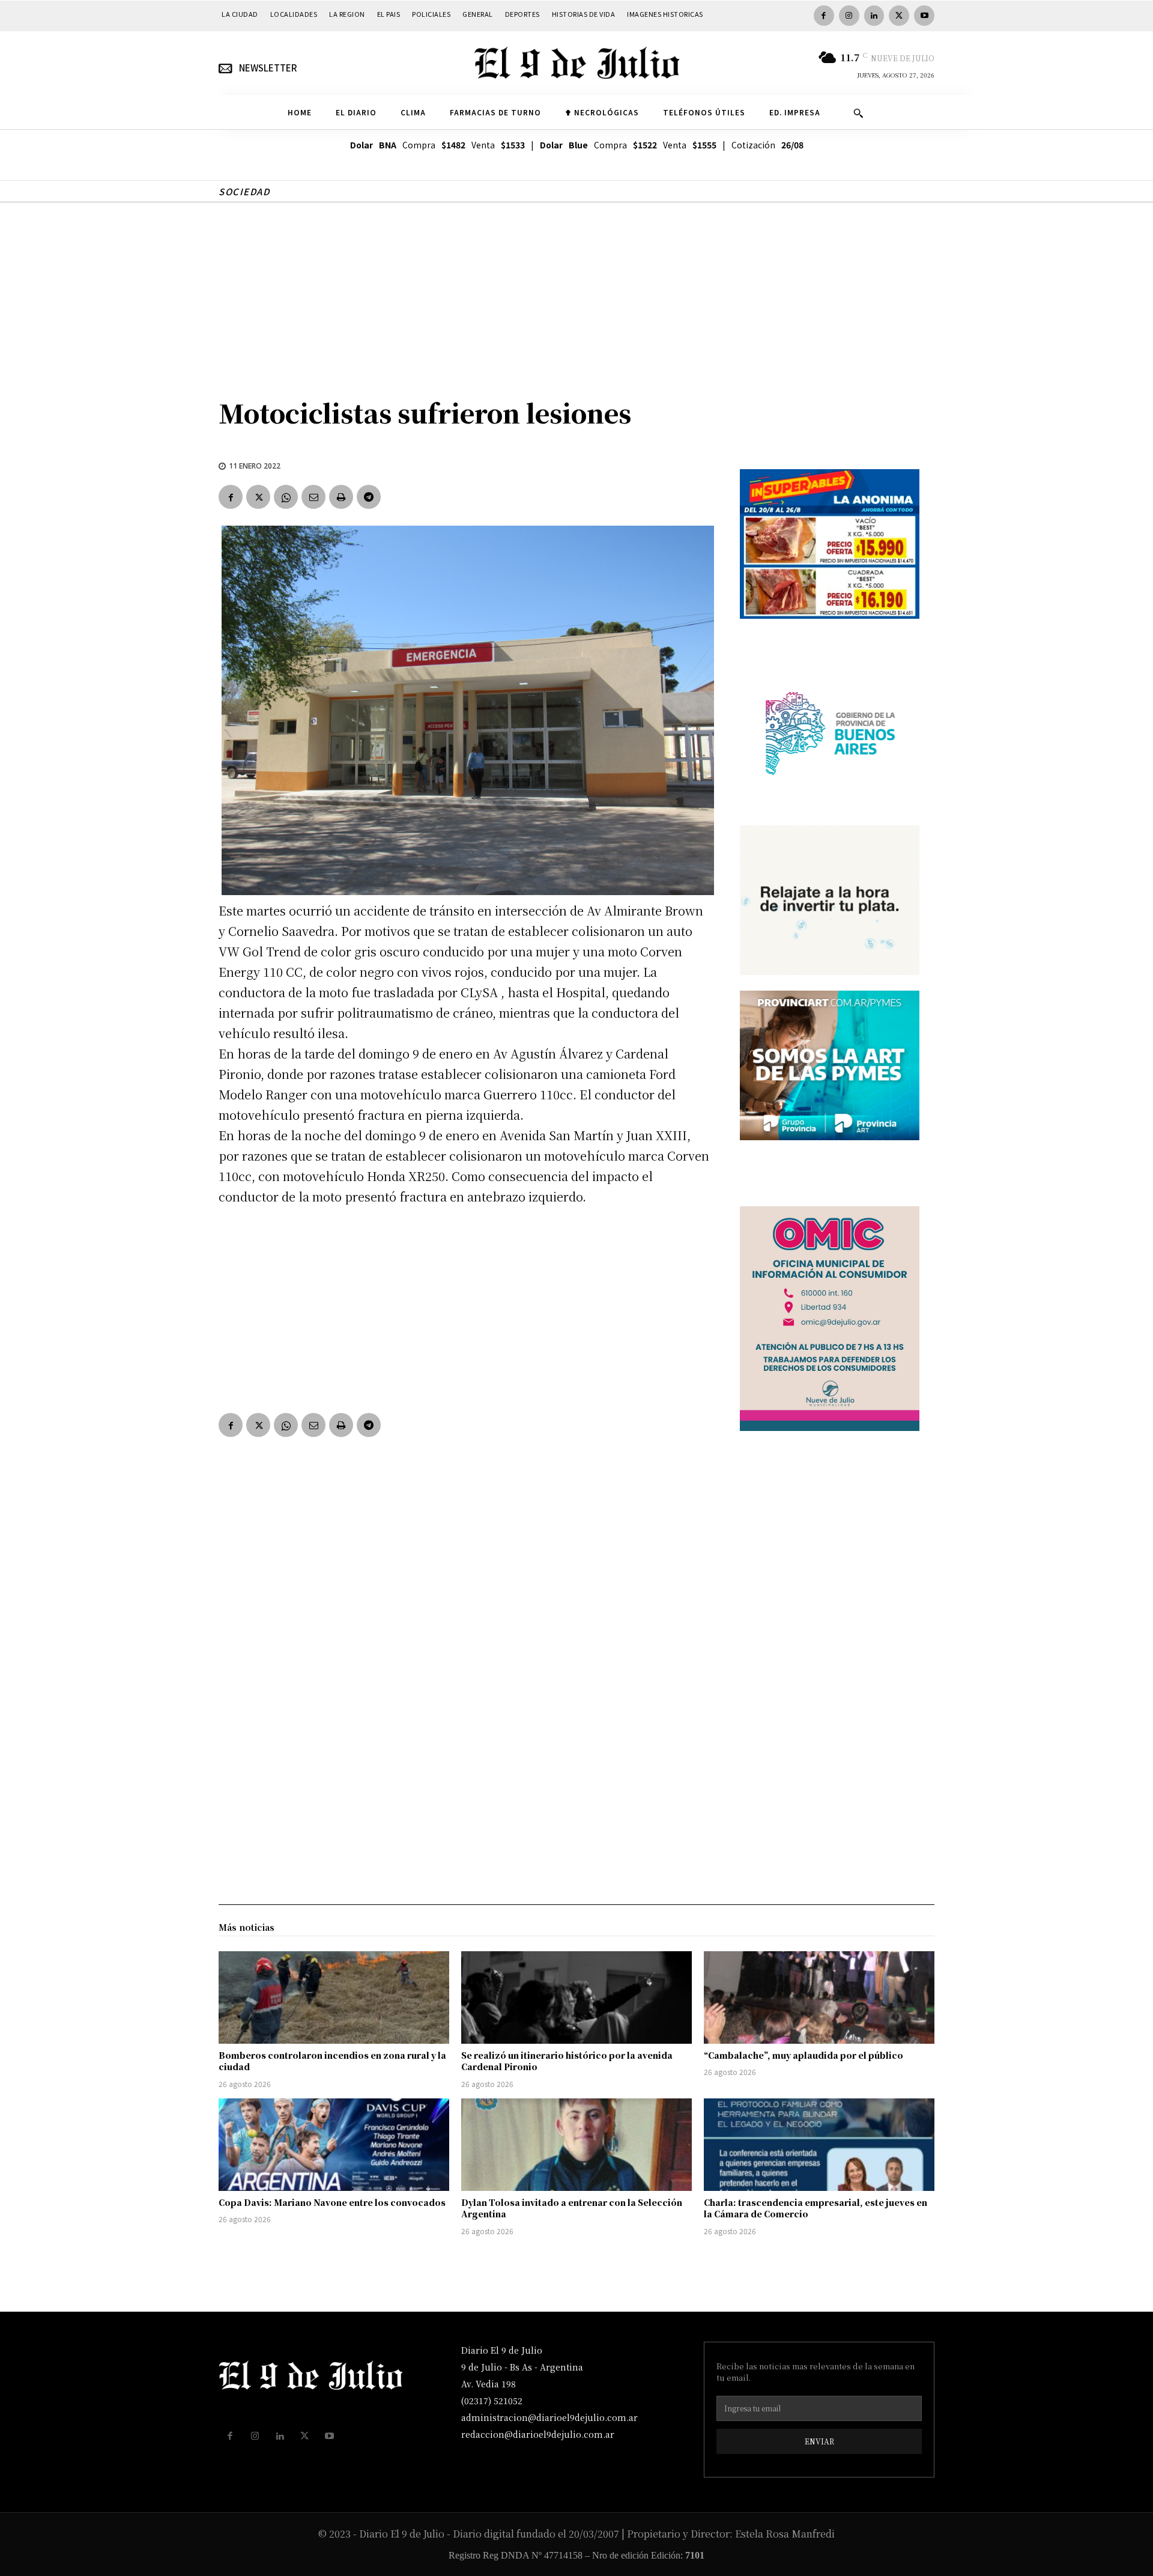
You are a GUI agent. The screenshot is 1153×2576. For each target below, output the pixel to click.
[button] (858, 113)
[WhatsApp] (286, 497)
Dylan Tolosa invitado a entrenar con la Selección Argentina (572, 2208)
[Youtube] (924, 16)
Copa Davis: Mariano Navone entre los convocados (332, 2202)
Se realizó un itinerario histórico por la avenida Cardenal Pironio (567, 2061)
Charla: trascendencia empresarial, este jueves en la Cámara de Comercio (816, 2208)
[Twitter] (899, 16)
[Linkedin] (874, 16)
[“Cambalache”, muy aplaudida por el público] (819, 1997)
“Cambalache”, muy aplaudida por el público (803, 2055)
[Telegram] (369, 497)
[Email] (313, 497)
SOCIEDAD (244, 191)
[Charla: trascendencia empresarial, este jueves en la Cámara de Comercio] (819, 2145)
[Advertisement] (576, 293)
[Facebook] (824, 16)
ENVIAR (819, 2441)
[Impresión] (341, 497)
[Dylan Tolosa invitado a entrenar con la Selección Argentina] (576, 2145)
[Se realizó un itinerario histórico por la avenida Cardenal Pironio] (576, 1997)
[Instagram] (849, 16)
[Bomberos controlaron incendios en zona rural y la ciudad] (334, 1997)
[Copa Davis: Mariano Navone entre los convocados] (334, 2145)
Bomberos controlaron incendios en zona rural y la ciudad (332, 2061)
